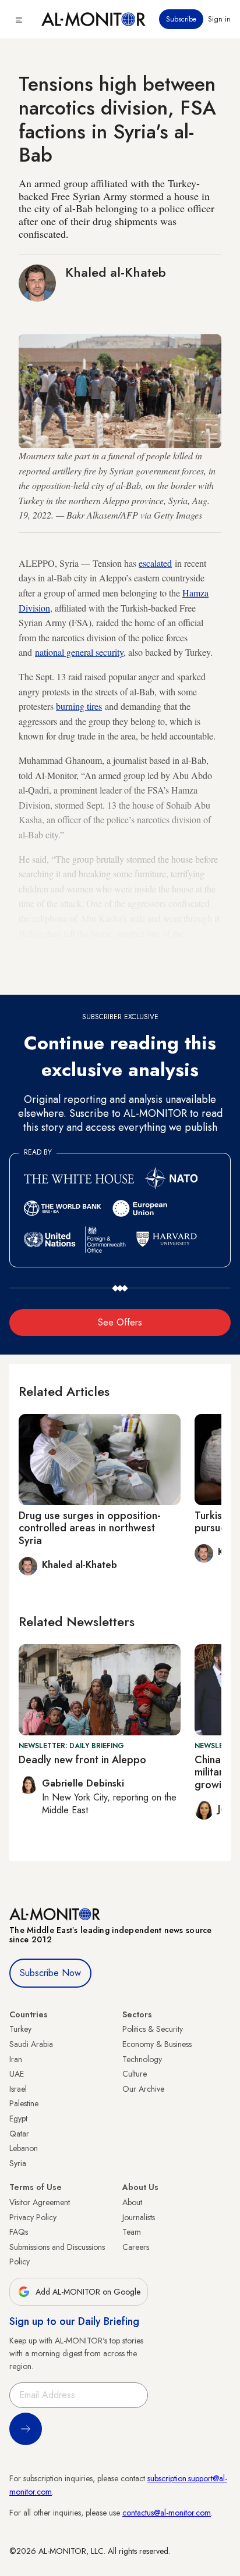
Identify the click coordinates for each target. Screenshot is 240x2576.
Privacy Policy (33, 2217)
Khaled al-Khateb (116, 272)
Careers (136, 2247)
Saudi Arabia (31, 2044)
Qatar (19, 2134)
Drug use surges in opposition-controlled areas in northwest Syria (90, 1528)
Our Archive (143, 2089)
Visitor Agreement (40, 2202)
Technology (142, 2059)
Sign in (219, 19)
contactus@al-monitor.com (167, 2513)
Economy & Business (157, 2044)
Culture (135, 2074)
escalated (155, 563)
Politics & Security (153, 2029)
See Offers (120, 1322)
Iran (16, 2059)
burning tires (79, 706)
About (132, 2202)
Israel (18, 2089)
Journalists (139, 2217)
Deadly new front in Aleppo (82, 1760)
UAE (17, 2074)
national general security (79, 652)
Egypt (18, 2118)
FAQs (19, 2232)
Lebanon (24, 2148)
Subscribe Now (50, 1973)
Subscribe (181, 19)
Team (132, 2232)
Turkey (20, 2029)
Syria (18, 2163)
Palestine (24, 2103)
